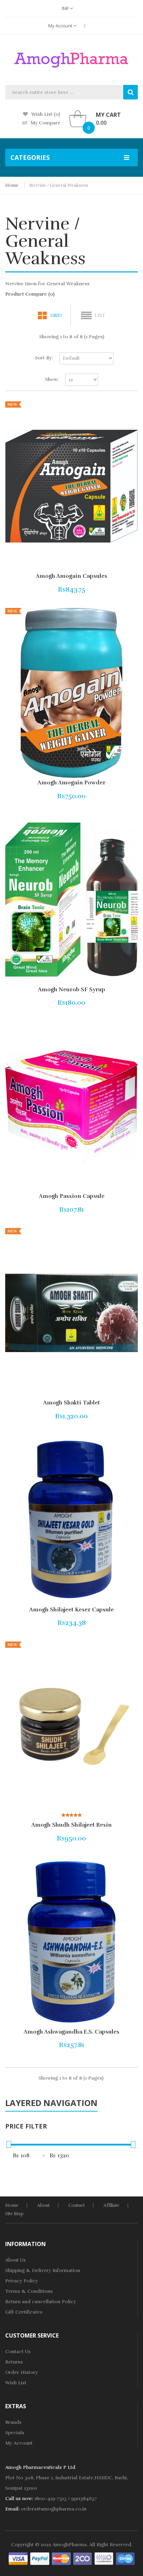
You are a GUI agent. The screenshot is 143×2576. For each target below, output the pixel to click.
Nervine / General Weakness (59, 185)
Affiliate (111, 2205)
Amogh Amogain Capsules (71, 576)
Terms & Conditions (29, 2291)
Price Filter (26, 2126)
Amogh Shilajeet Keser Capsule (71, 1610)
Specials (15, 2433)
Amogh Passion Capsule (72, 1196)
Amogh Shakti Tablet (71, 1403)
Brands (13, 2422)
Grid (56, 315)
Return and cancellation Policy (41, 2302)
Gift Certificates (24, 2312)
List (100, 315)
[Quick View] (71, 486)
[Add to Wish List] (110, 588)
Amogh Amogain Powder (71, 783)
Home (12, 185)
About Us (15, 2260)
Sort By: (44, 358)
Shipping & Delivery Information (43, 2270)
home (12, 2205)
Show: (52, 379)
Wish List (16, 2383)
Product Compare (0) (30, 294)
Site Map (14, 2214)
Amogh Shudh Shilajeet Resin (71, 1825)
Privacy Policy (22, 2281)
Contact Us (18, 2352)
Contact (77, 2205)
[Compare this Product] (121, 588)
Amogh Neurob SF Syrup (71, 990)
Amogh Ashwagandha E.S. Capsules (71, 2032)
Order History (22, 2372)
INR (66, 8)
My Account (61, 26)
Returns (14, 2362)
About (43, 2205)
